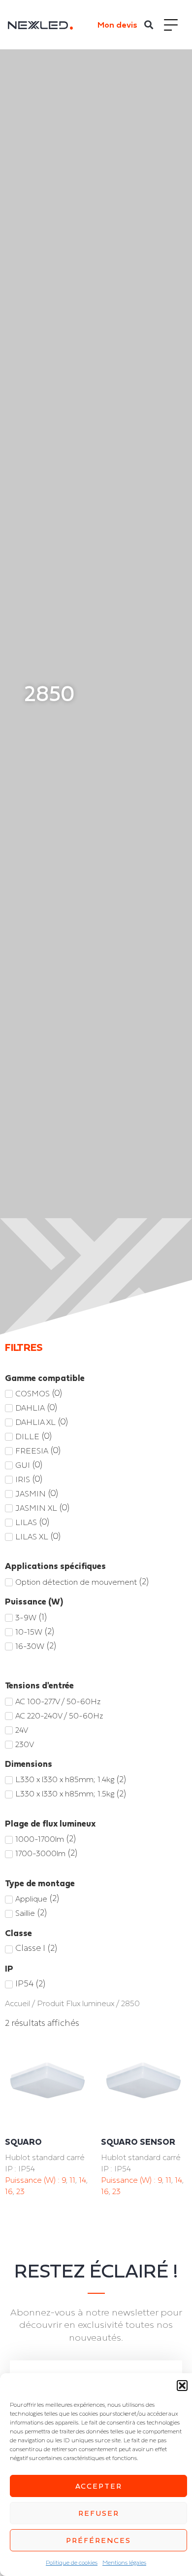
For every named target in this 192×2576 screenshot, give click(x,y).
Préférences (98, 2540)
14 (82, 2180)
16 (9, 2191)
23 (20, 2191)
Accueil (17, 2003)
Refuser (99, 2513)
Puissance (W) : (33, 2180)
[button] (182, 2386)
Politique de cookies (72, 2563)
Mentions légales (124, 2563)
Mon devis (117, 25)
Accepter (99, 2486)
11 (72, 2180)
